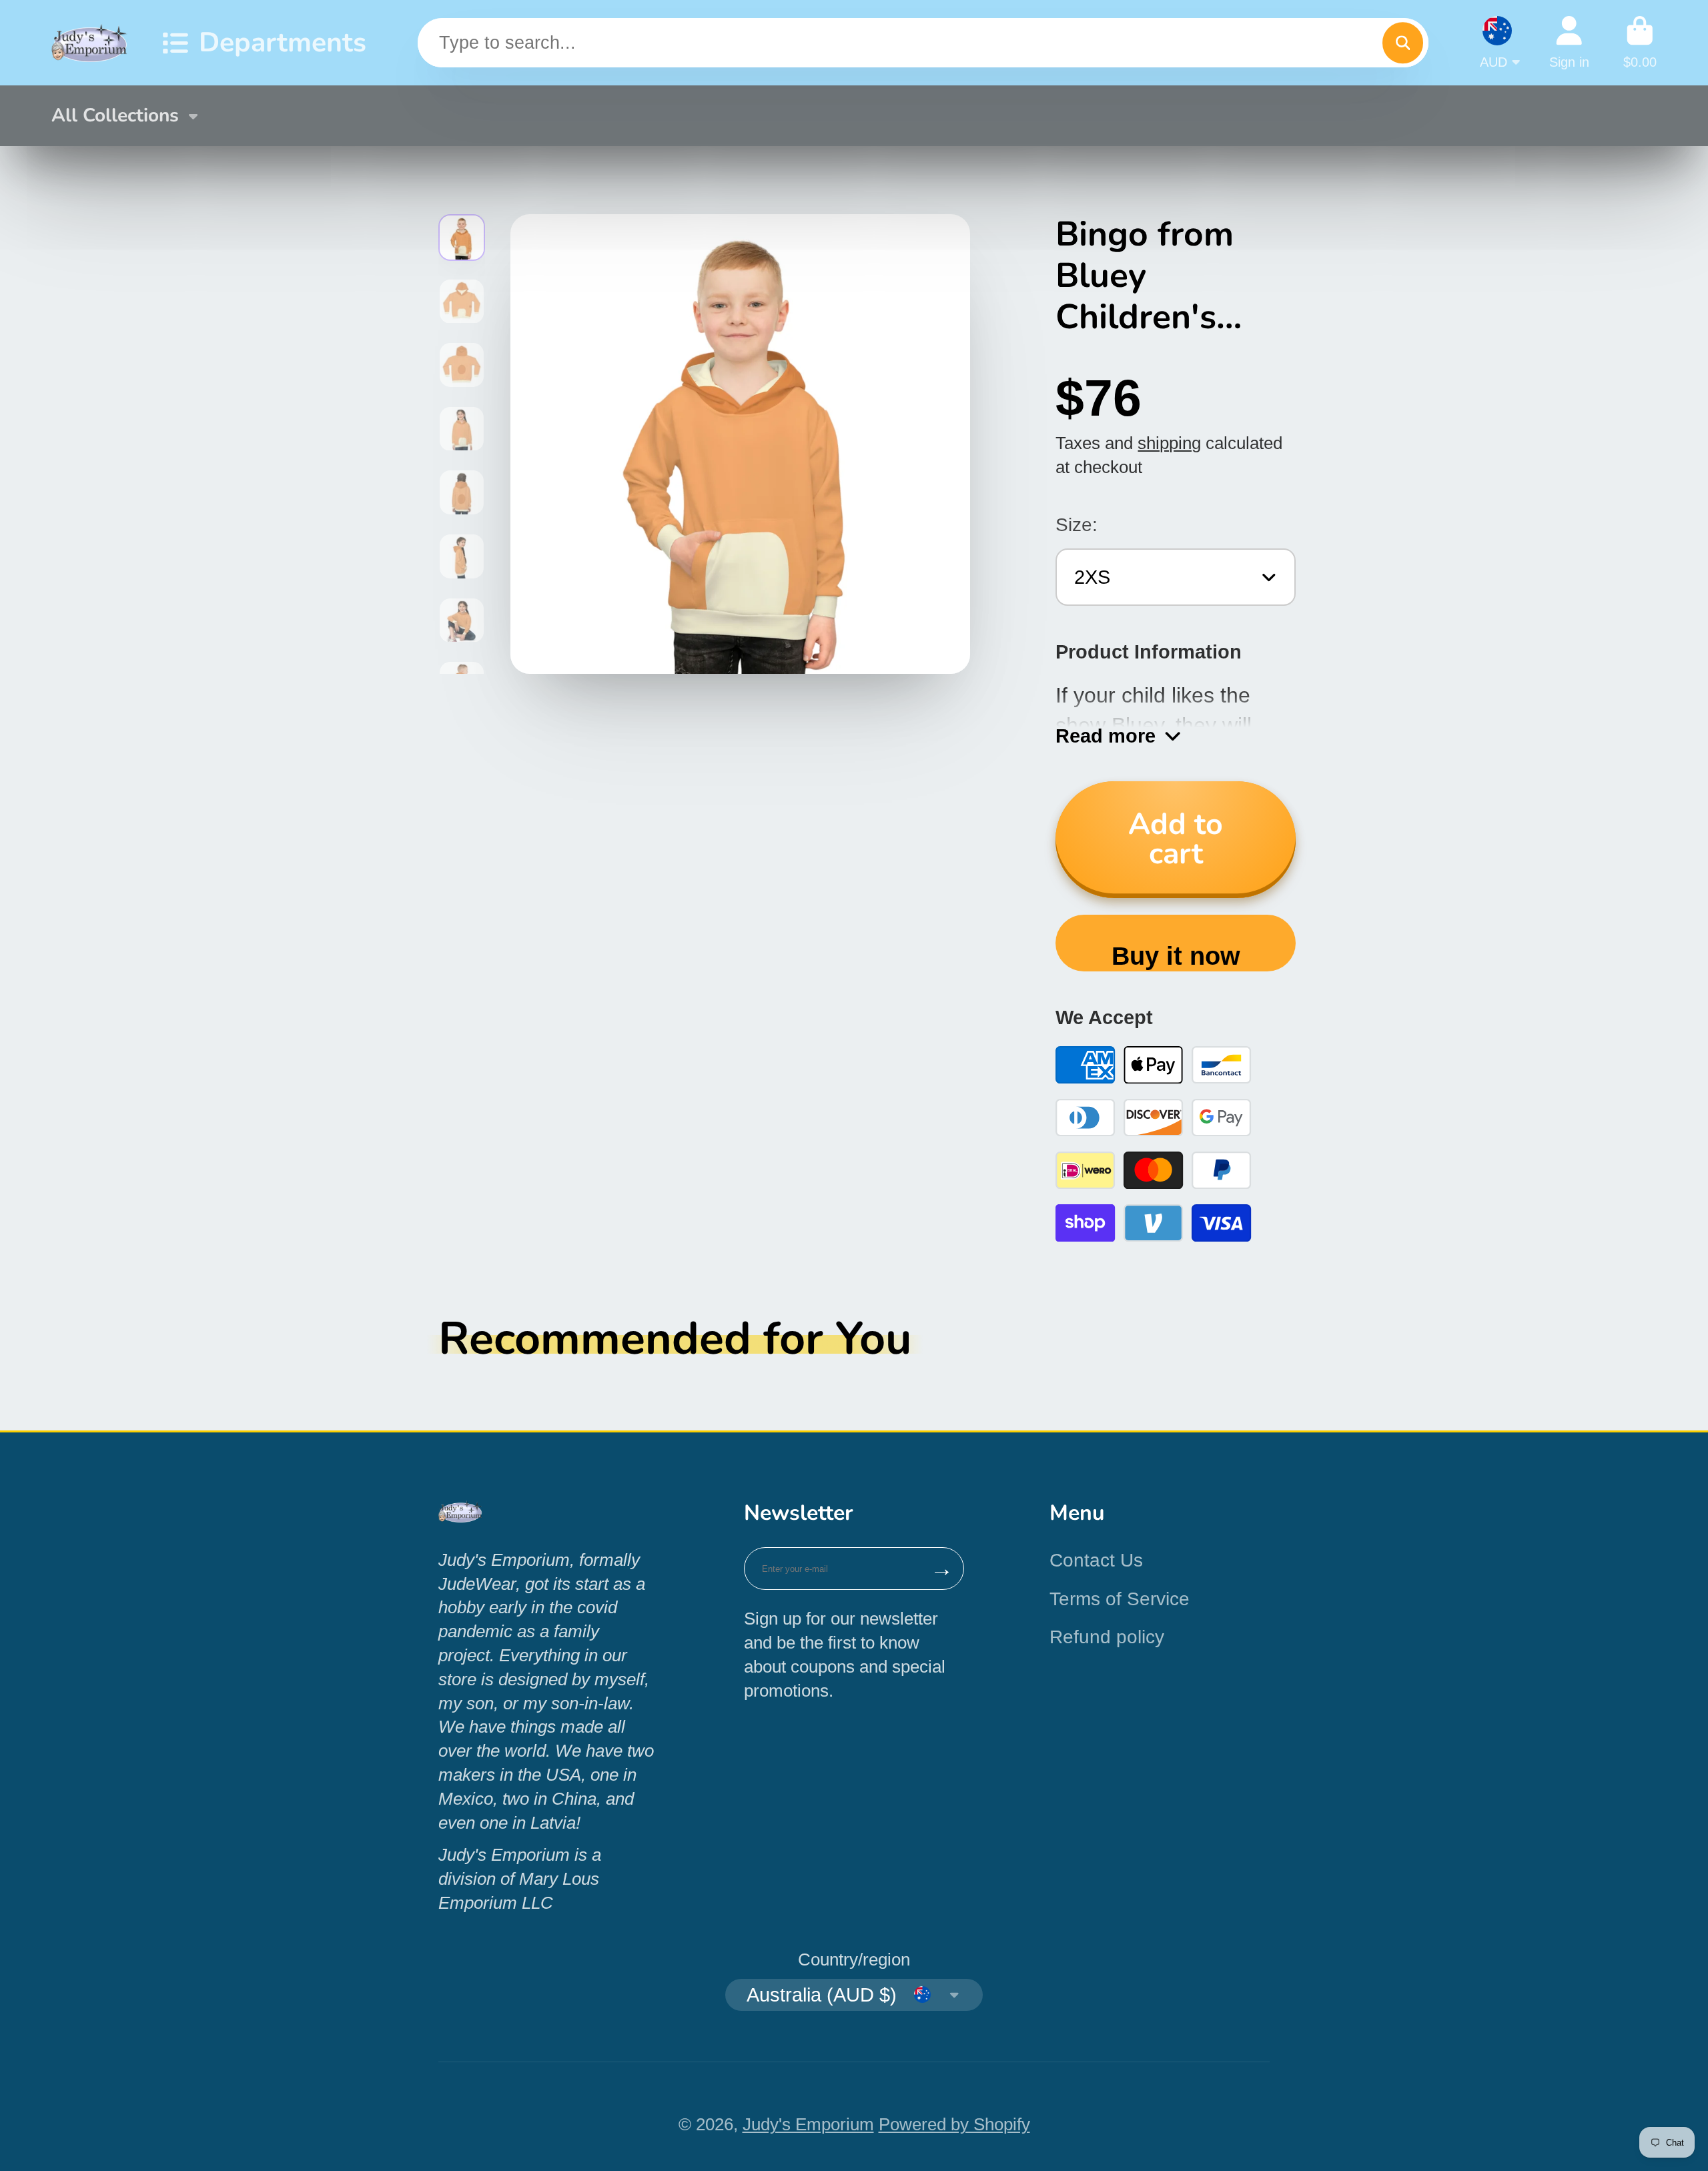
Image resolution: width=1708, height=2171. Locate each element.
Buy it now (1176, 956)
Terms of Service (1120, 1599)
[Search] (1403, 42)
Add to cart (1176, 839)
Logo (90, 43)
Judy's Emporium (808, 2124)
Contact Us (1096, 1560)
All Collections (115, 115)
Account (1569, 42)
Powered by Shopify (954, 2124)
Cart (1640, 42)
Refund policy (1107, 1637)
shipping (1169, 443)
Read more (1106, 736)
